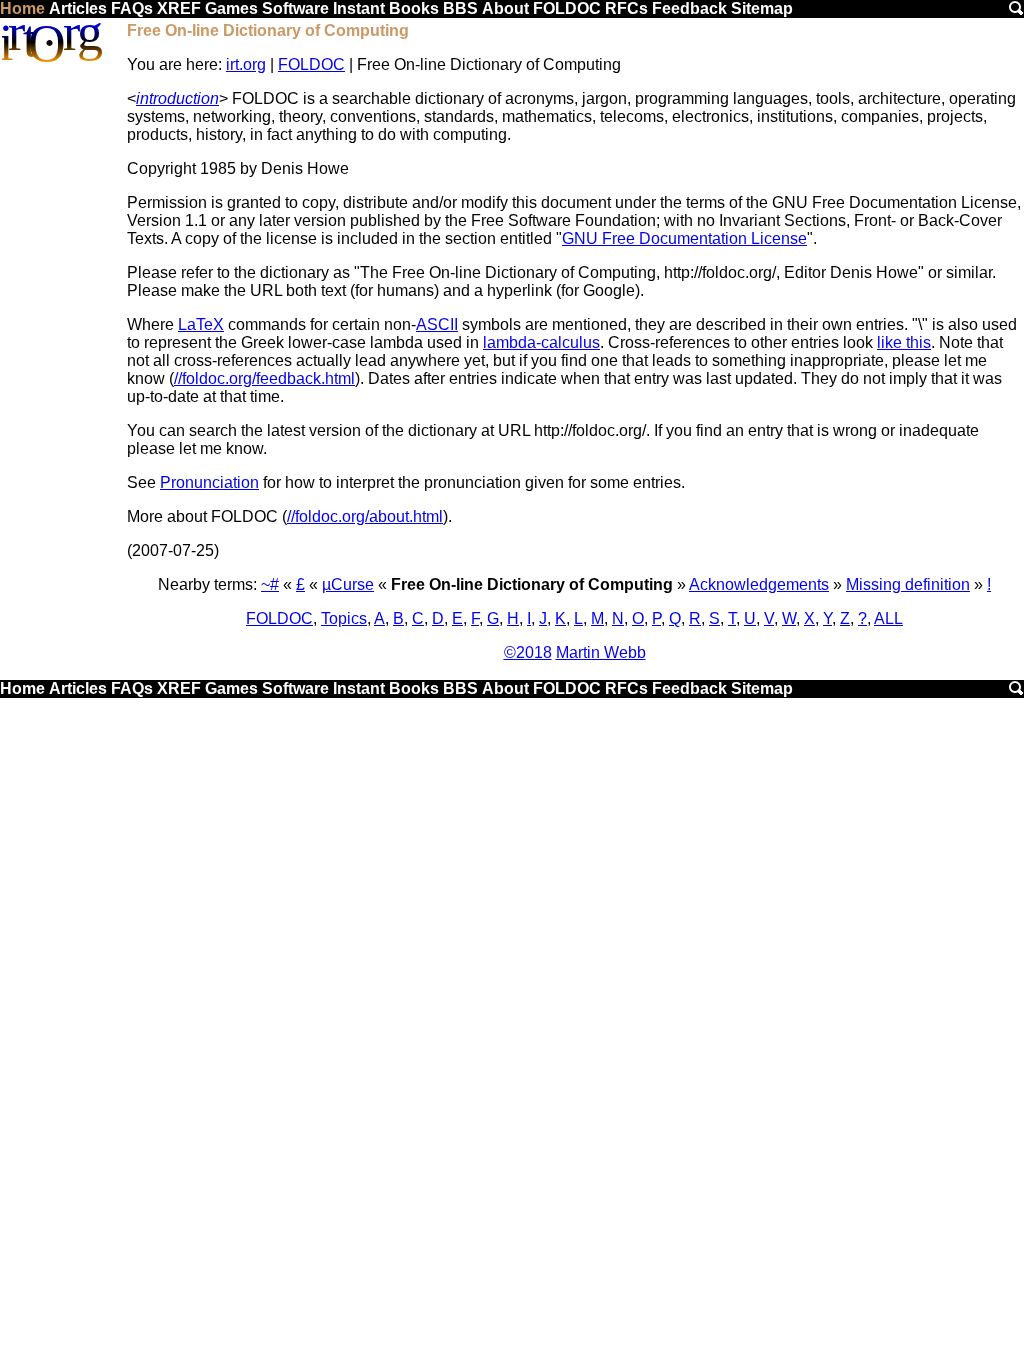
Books (414, 8)
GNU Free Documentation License (684, 238)
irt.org (246, 64)
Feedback (689, 8)
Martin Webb (601, 652)
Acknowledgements (759, 584)
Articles (78, 8)
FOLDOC (567, 8)
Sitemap (762, 8)
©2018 (528, 652)
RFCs (626, 8)
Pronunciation (209, 482)
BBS (460, 8)
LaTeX (201, 324)
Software (295, 8)
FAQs (132, 8)
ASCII (437, 324)
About (505, 8)
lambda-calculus (541, 342)
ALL (888, 618)
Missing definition (908, 584)
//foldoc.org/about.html (365, 516)
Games (231, 8)
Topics (344, 618)
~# (270, 584)
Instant (359, 8)
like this (904, 342)
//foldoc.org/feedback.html (264, 378)
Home (22, 8)
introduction (177, 98)
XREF (179, 8)
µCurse (348, 584)
